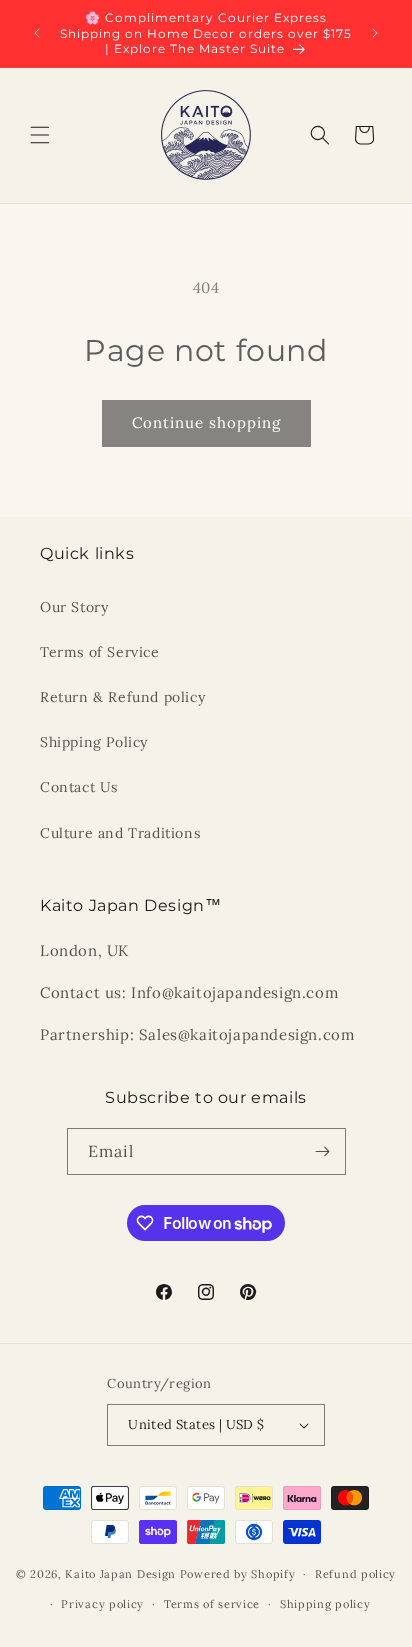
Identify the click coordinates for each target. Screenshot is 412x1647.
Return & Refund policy (122, 697)
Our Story (74, 607)
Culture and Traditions (120, 833)
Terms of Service (100, 652)
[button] (40, 135)
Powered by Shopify (238, 1574)
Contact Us (79, 787)
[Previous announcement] (37, 33)
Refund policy (355, 1574)
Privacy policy (102, 1604)
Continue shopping (206, 422)
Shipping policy (325, 1604)
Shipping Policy (94, 742)
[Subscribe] (323, 1151)
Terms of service (212, 1604)
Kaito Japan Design (122, 1574)
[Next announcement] (375, 33)
